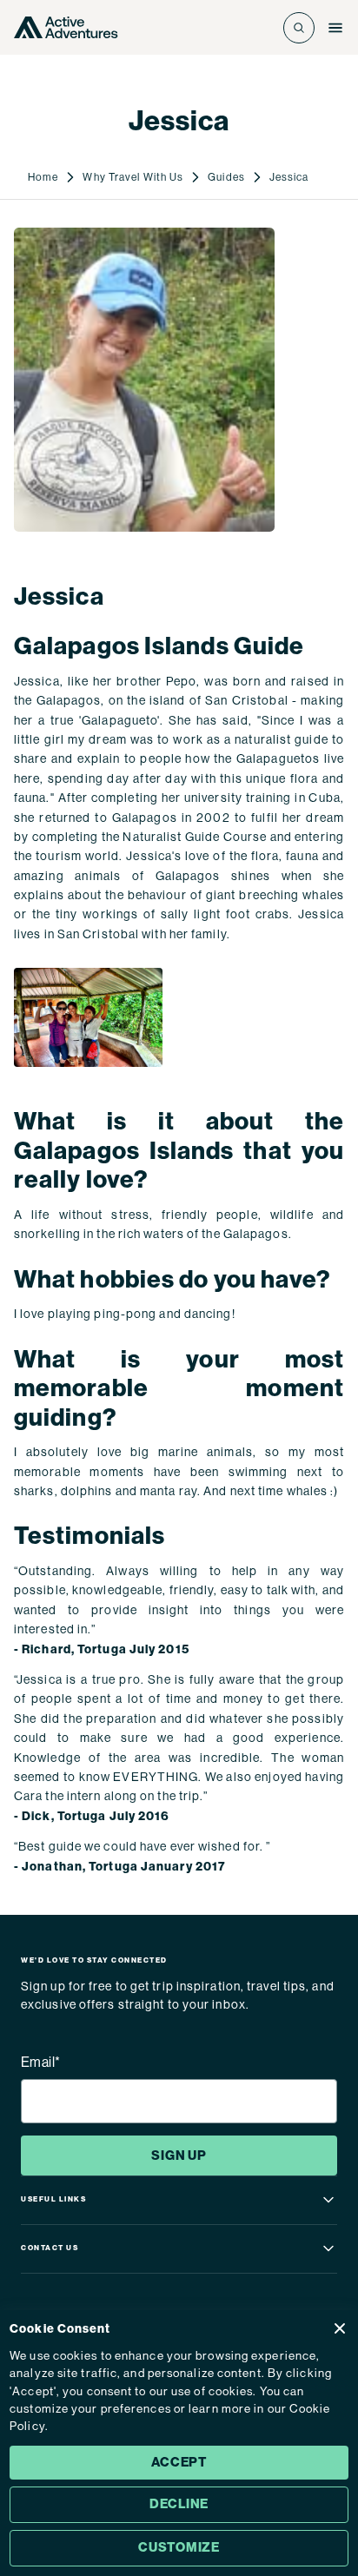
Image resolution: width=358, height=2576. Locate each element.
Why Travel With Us (133, 177)
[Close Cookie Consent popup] (340, 2328)
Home (43, 177)
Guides (226, 177)
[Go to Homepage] (66, 27)
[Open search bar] (299, 28)
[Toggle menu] (335, 28)
